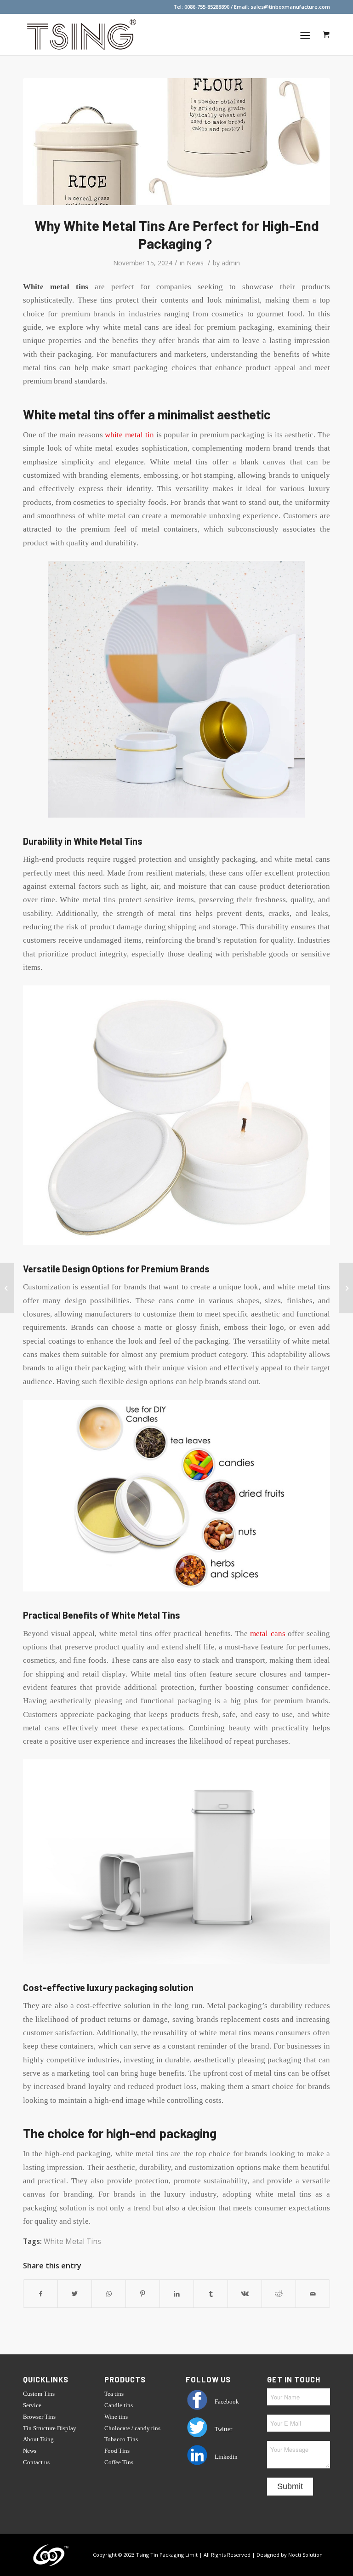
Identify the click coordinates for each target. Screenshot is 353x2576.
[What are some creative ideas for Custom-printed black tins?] (346, 1288)
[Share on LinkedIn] (177, 2294)
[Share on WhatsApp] (109, 2294)
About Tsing (38, 2439)
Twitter (223, 2429)
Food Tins (117, 2451)
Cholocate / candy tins (132, 2428)
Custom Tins (39, 2394)
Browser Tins (39, 2417)
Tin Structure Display (50, 2428)
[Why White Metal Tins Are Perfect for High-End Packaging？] (176, 142)
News (195, 263)
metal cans (268, 1634)
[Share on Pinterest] (143, 2294)
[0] (326, 34)
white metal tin (129, 435)
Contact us (36, 2462)
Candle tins (119, 2405)
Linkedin (225, 2457)
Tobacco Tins (121, 2439)
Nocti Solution (305, 2555)
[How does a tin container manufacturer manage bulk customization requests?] (7, 1288)
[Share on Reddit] (279, 2294)
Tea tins (114, 2394)
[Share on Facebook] (40, 2294)
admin (231, 263)
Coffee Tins (119, 2462)
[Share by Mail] (313, 2294)
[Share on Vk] (245, 2294)
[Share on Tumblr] (211, 2294)
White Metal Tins (72, 2241)
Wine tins (116, 2417)
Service (32, 2405)
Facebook (226, 2401)
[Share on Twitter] (75, 2294)
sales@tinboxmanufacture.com (290, 7)
